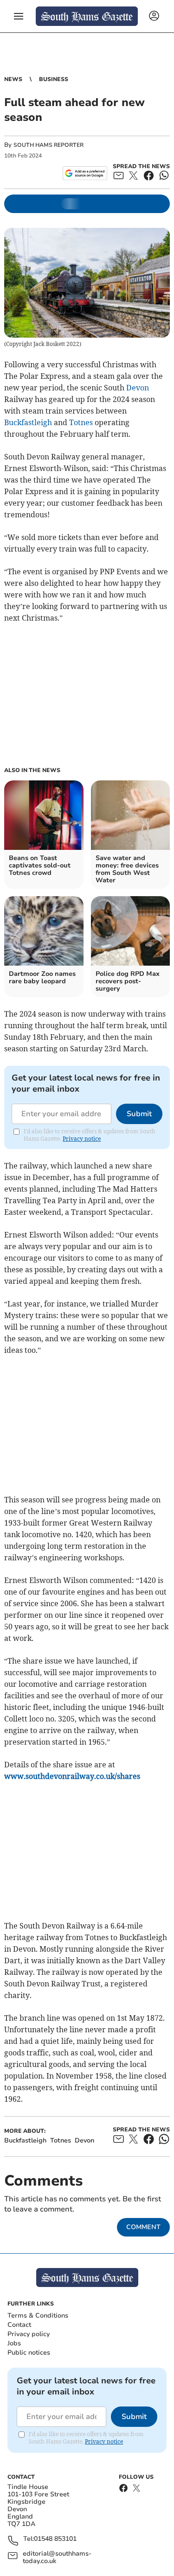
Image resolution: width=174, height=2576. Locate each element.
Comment (143, 2227)
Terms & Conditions (38, 2315)
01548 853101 (55, 2539)
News (13, 79)
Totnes (81, 422)
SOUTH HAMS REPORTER (48, 145)
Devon (138, 388)
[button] (19, 16)
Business (54, 79)
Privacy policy (29, 2334)
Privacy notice (82, 1139)
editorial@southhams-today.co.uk (57, 2557)
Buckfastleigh (28, 422)
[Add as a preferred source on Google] (85, 173)
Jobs (14, 2343)
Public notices (29, 2353)
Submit (139, 1114)
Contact (19, 2325)
